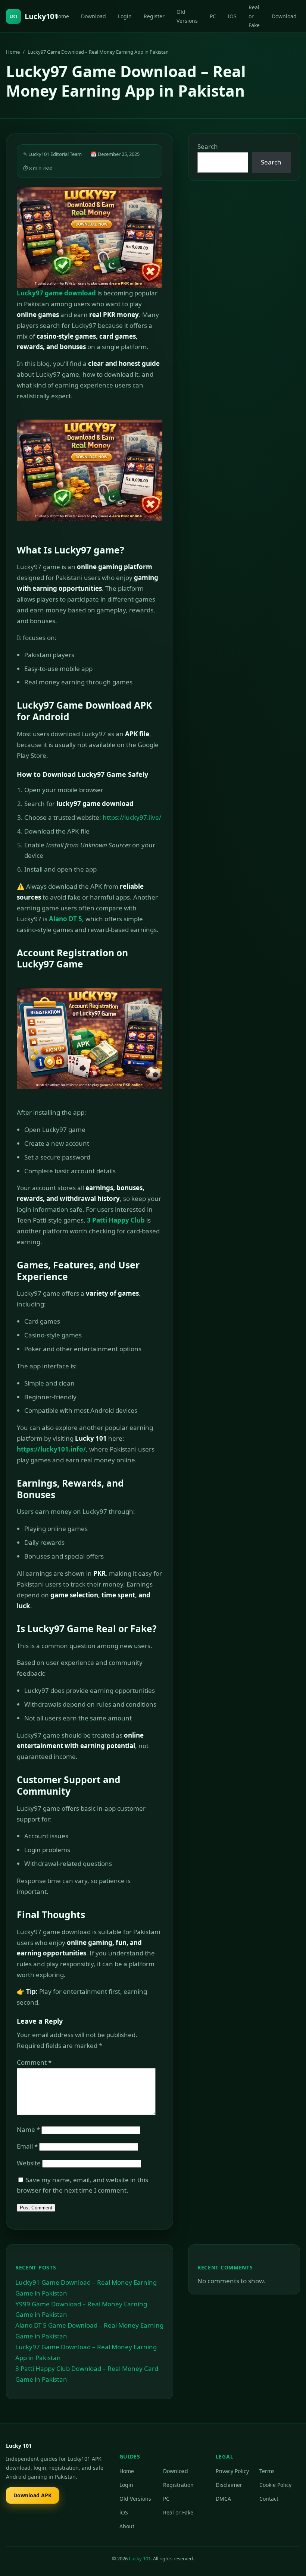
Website (29, 2163)
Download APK (32, 2495)
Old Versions (187, 16)
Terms (267, 2471)
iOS (232, 16)
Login (125, 16)
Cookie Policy (275, 2485)
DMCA (223, 2499)
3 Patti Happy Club (116, 1220)
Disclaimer (229, 2485)
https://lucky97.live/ (132, 817)
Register (154, 16)
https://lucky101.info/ (51, 1449)
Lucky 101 (140, 2558)
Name (28, 2129)
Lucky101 (34, 16)
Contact (269, 2499)
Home (62, 16)
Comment (34, 2062)
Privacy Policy (232, 2471)
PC (213, 16)
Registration (178, 2485)
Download (93, 16)
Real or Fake (254, 16)
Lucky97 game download (56, 293)
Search (208, 146)
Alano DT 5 (65, 919)
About (127, 2526)
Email (27, 2146)
